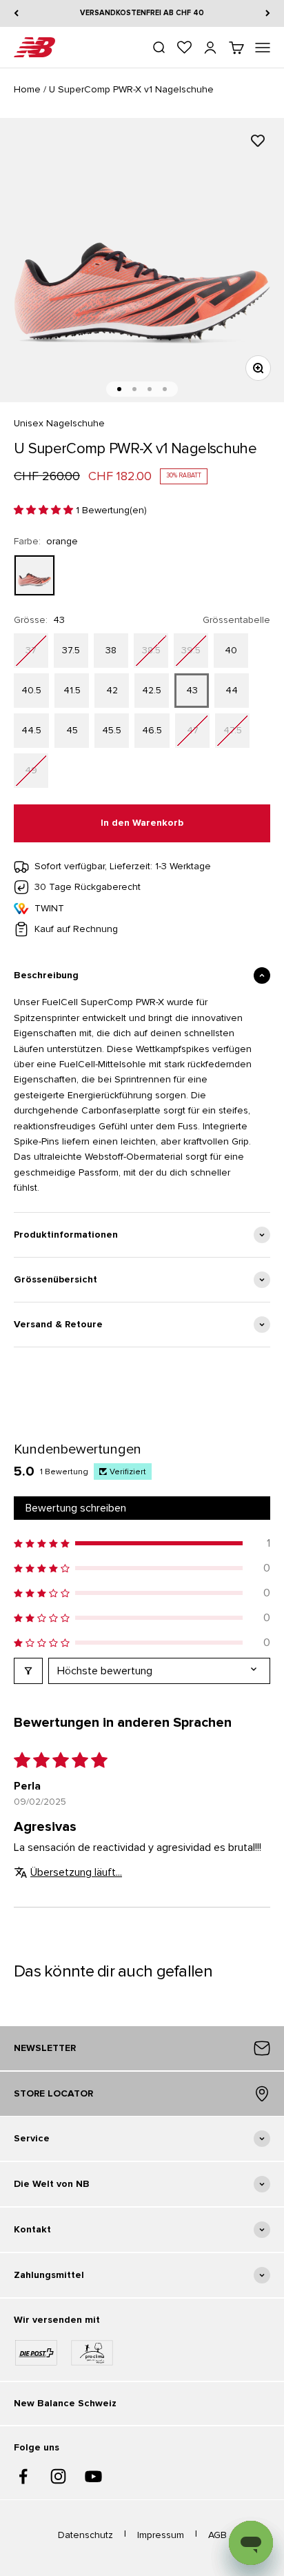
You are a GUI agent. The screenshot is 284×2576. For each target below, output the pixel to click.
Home (27, 89)
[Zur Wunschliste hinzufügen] (258, 141)
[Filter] (28, 1671)
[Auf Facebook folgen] (23, 2476)
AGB (217, 2535)
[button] (45, 510)
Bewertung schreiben (76, 1508)
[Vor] (268, 13)
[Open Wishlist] (184, 47)
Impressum (161, 2535)
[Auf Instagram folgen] (58, 2476)
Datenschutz (85, 2535)
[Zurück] (16, 13)
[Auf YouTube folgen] (93, 2476)
